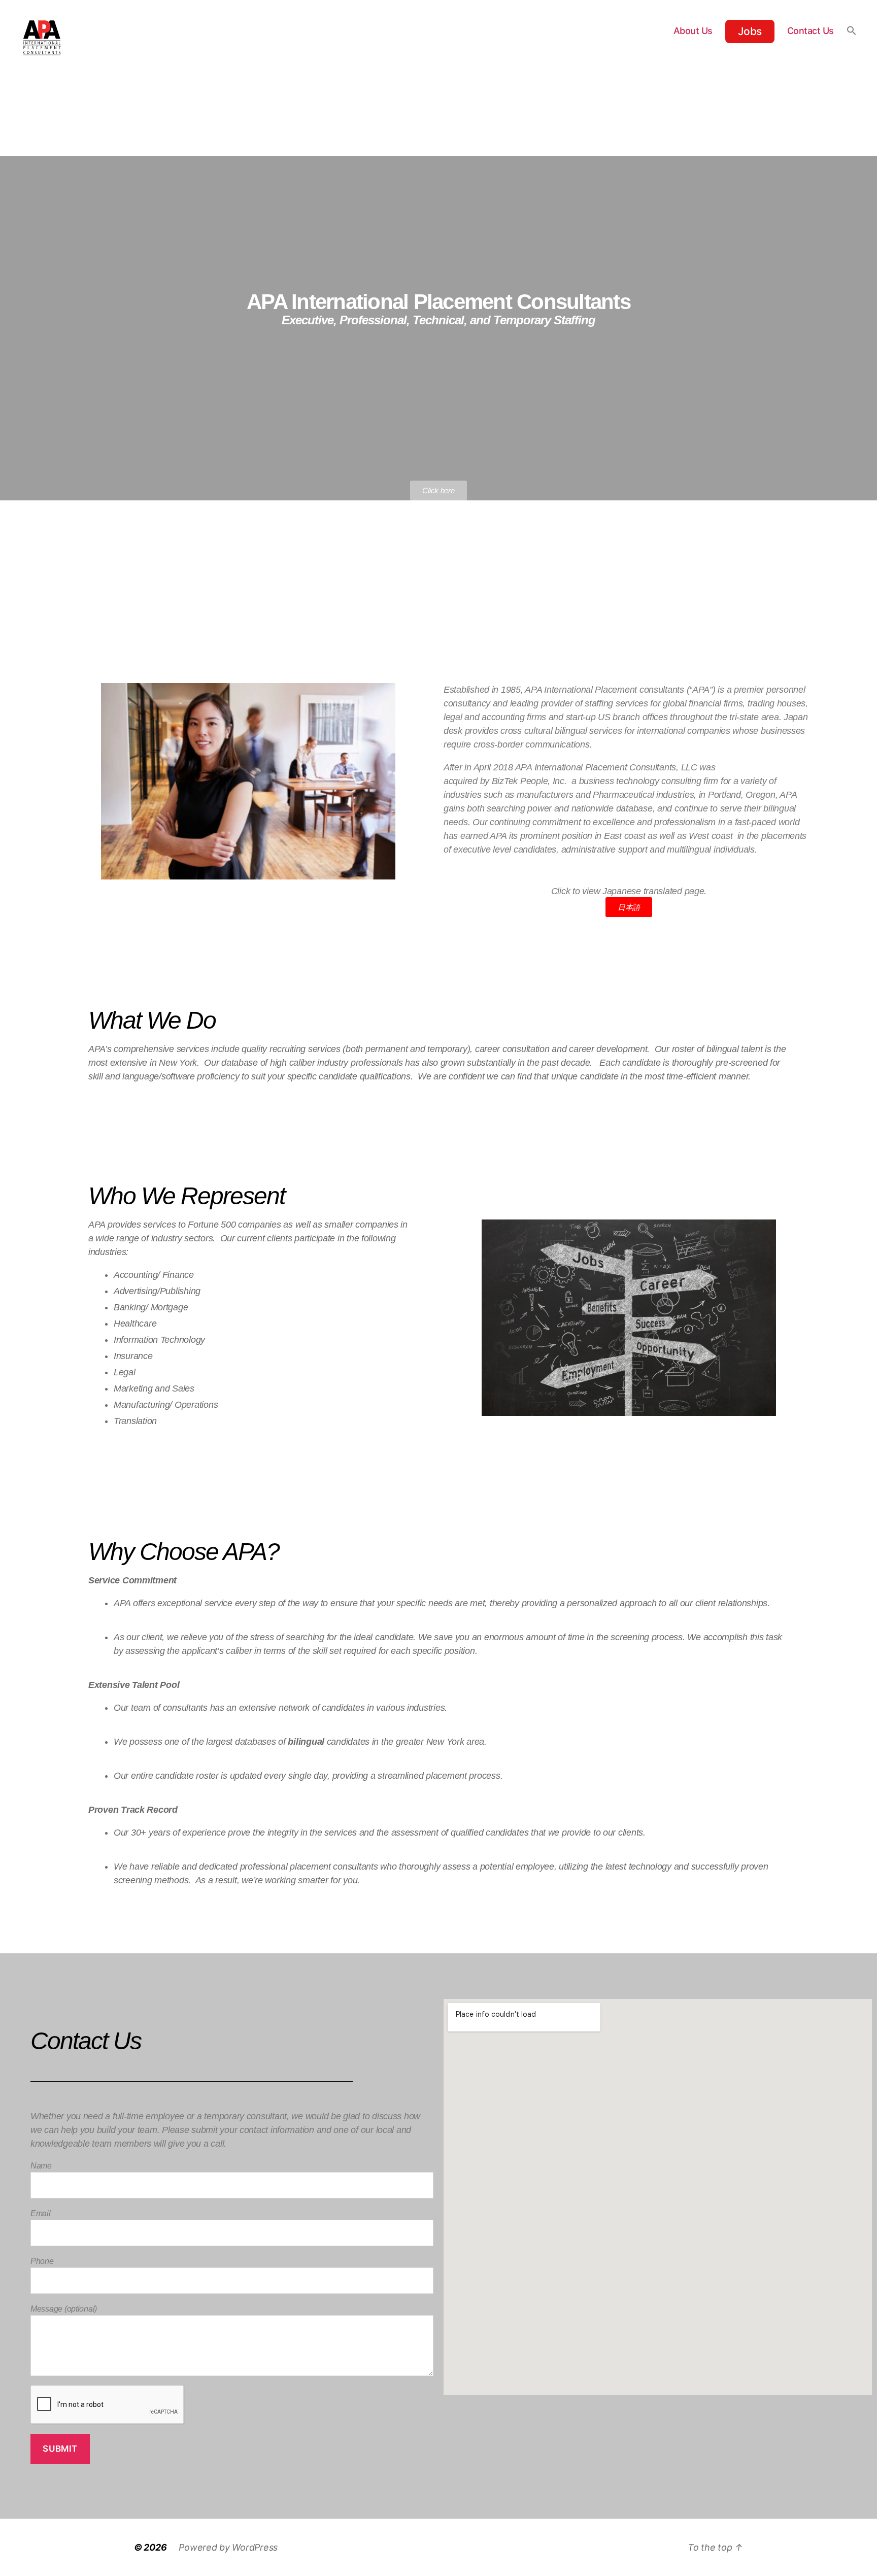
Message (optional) (64, 2309)
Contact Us (811, 31)
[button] (852, 30)
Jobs (750, 31)
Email (41, 2213)
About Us (693, 31)
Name (41, 2166)
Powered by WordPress (228, 2547)
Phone (42, 2261)
